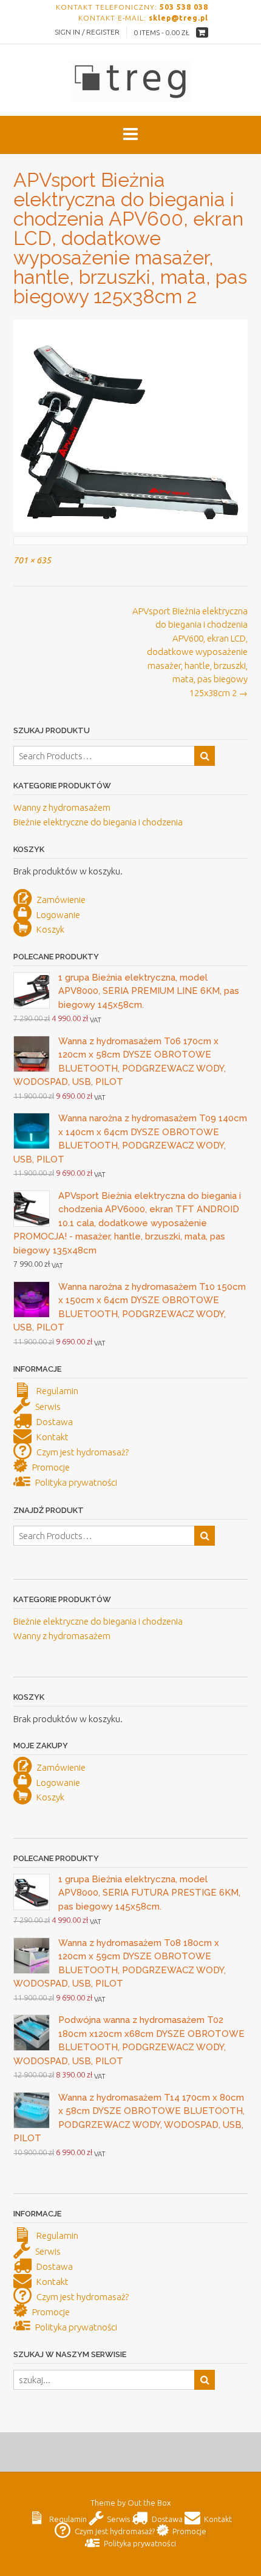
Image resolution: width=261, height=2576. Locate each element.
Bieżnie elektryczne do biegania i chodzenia (98, 822)
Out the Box (149, 2503)
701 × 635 (32, 560)
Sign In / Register (87, 32)
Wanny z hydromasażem (62, 807)
